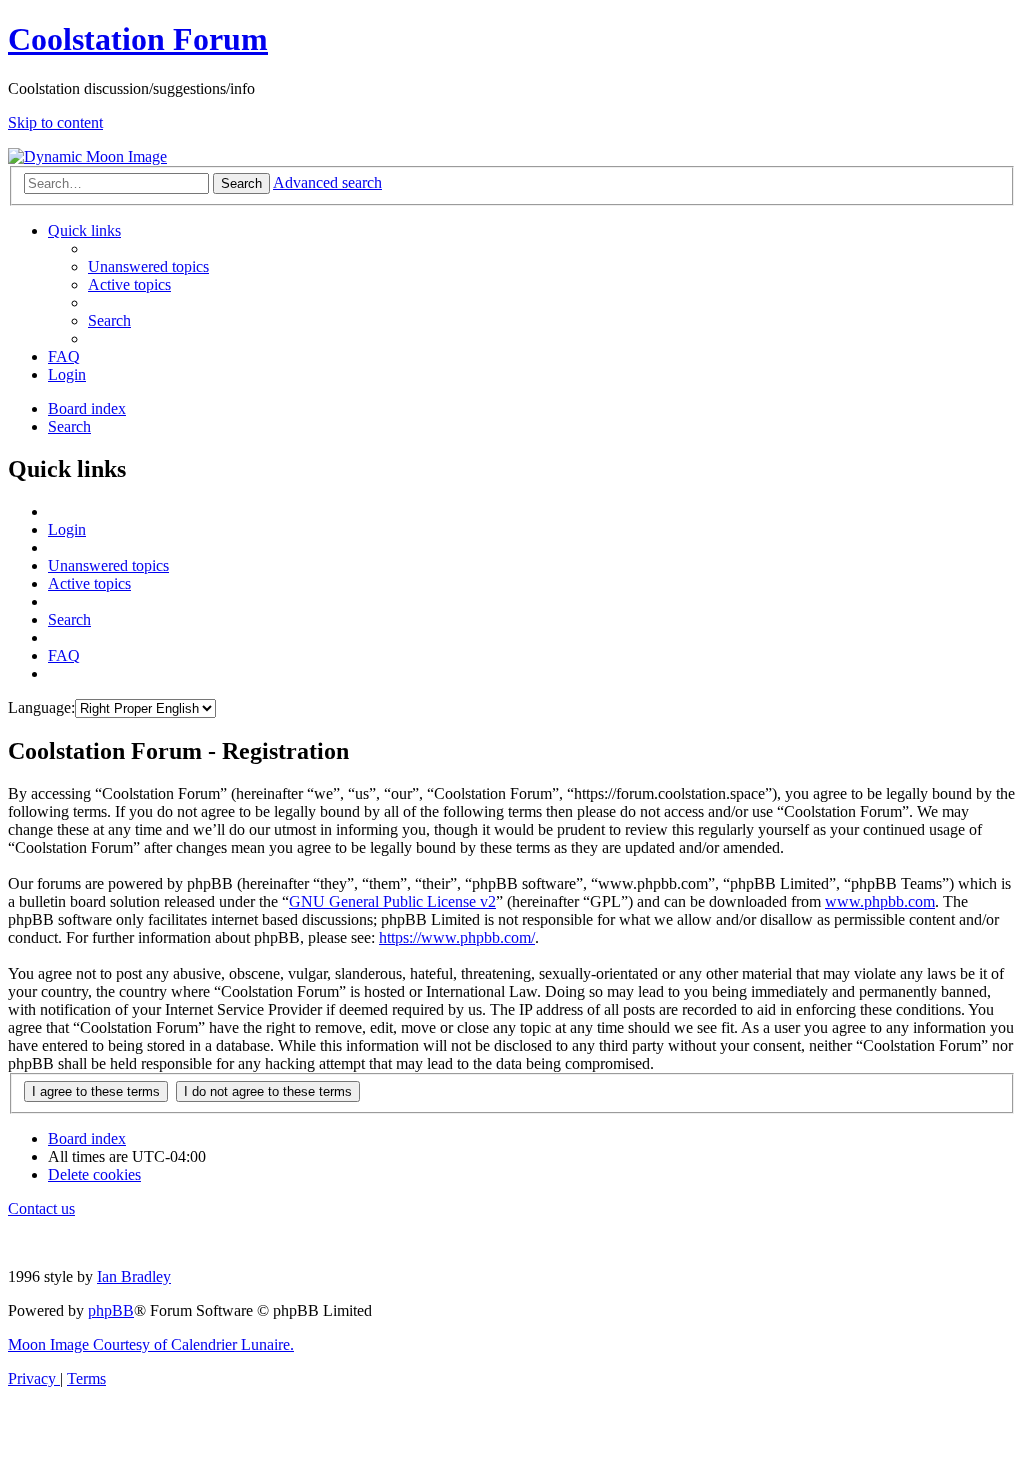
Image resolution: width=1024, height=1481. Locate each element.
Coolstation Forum (138, 39)
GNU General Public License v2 (392, 901)
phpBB (111, 1310)
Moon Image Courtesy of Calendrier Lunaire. (151, 1344)
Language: (41, 707)
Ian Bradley (134, 1276)
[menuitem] (148, 266)
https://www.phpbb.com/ (457, 937)
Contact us (41, 1208)
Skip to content (55, 122)
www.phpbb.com (880, 901)
